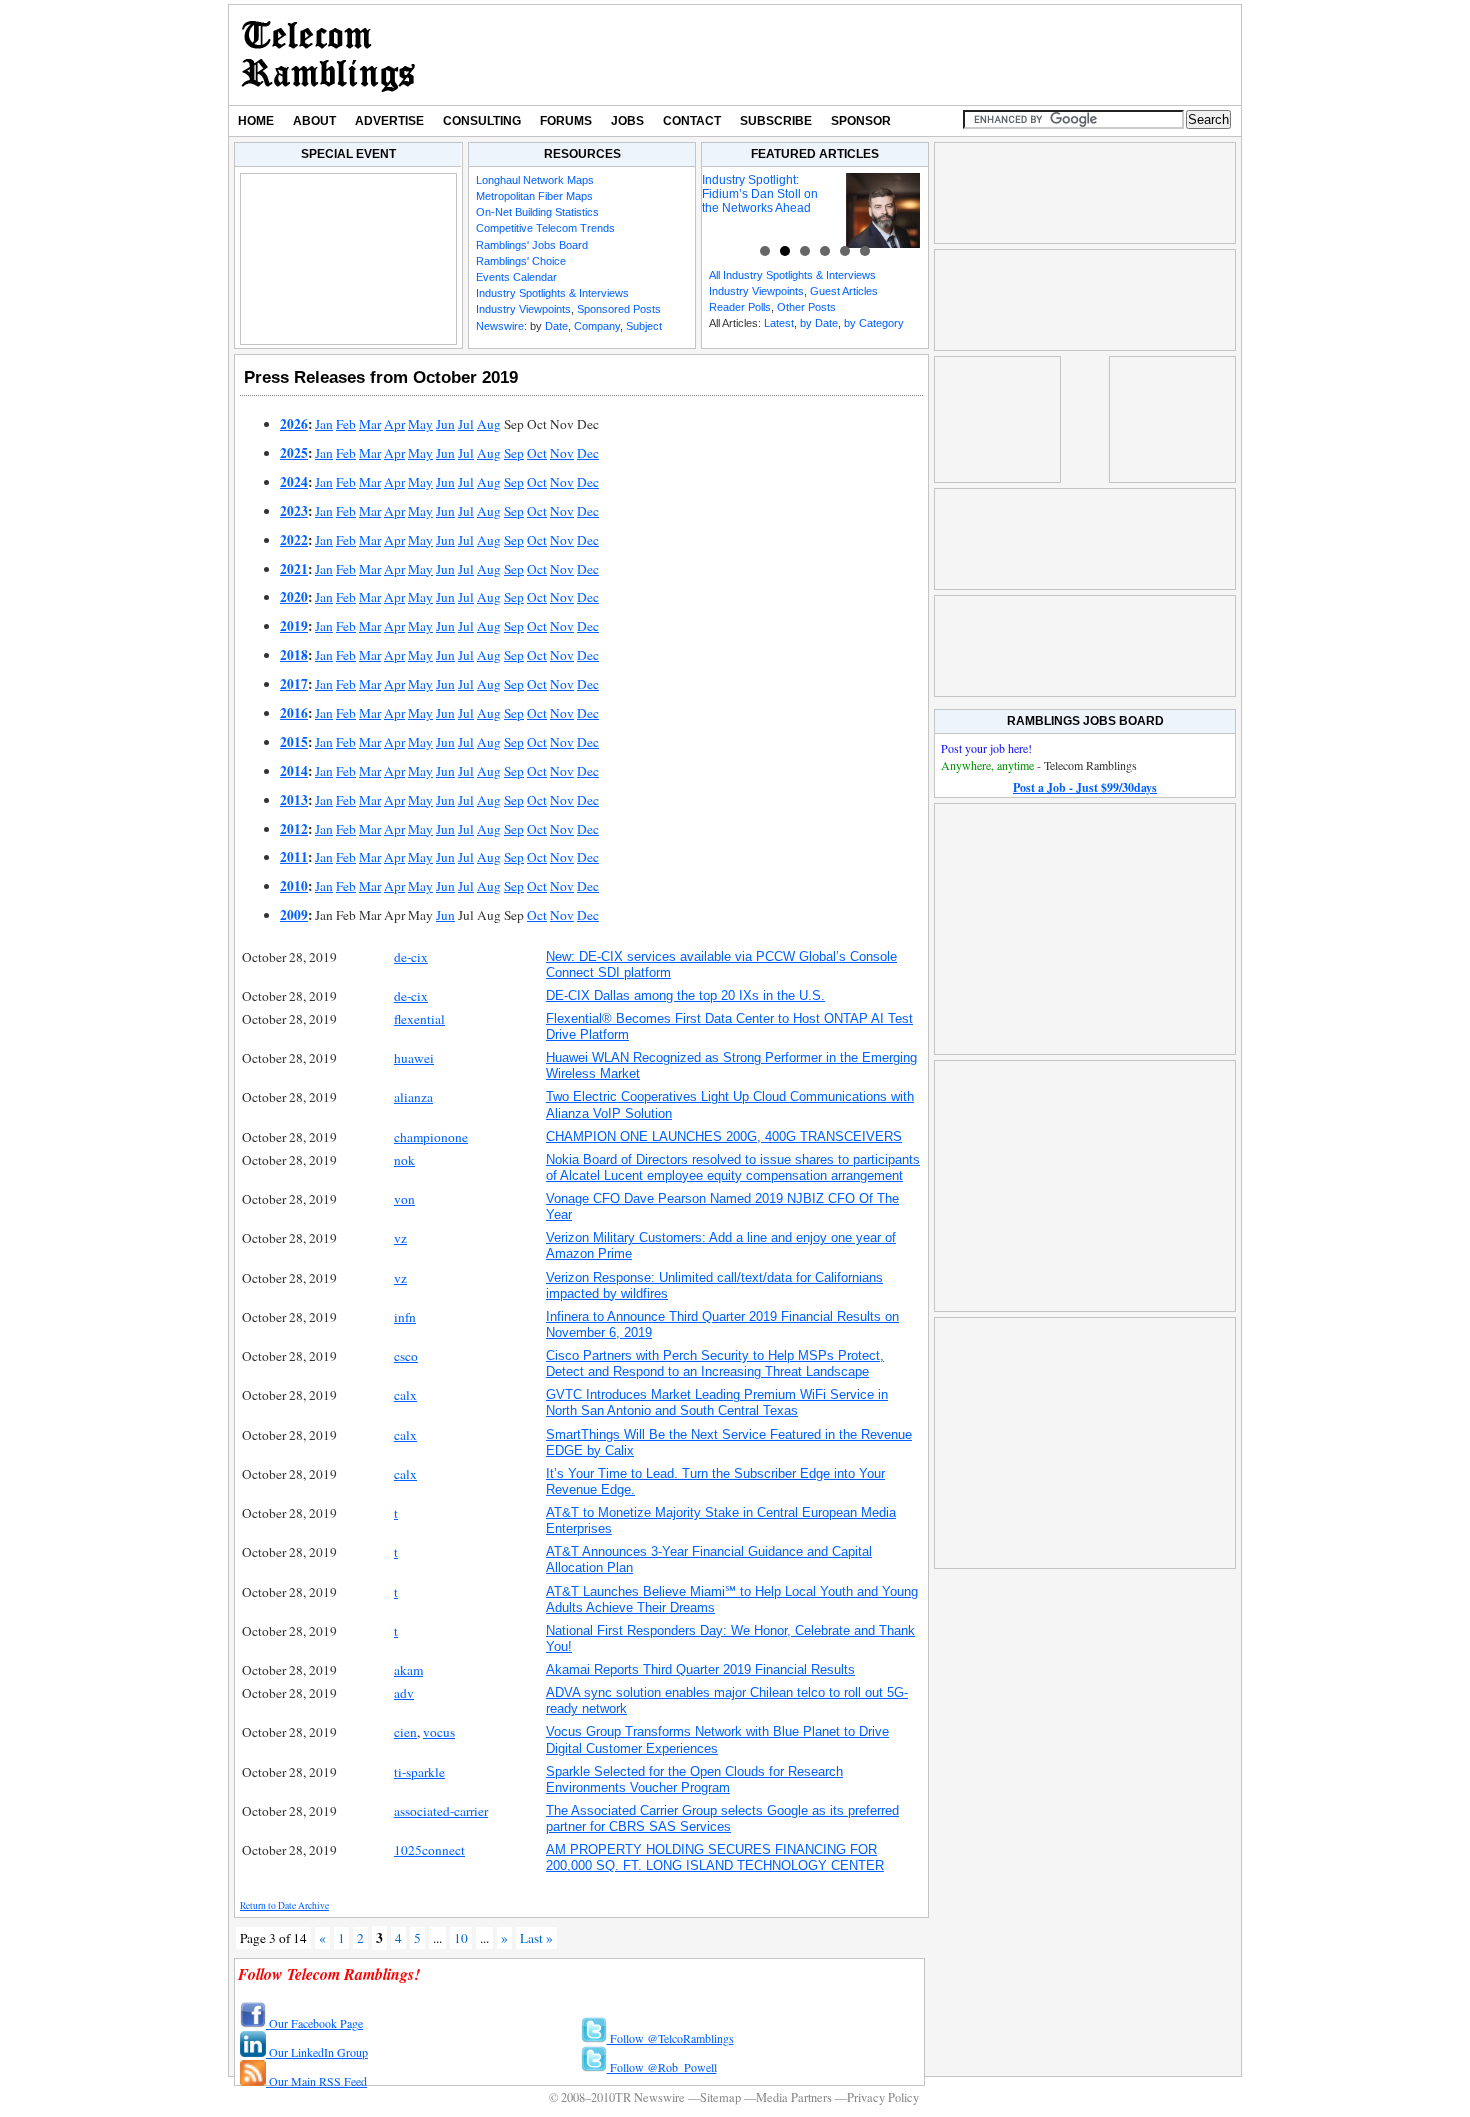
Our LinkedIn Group (317, 2052)
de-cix (411, 957)
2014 (294, 771)
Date (556, 326)
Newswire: (501, 326)
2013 (294, 800)
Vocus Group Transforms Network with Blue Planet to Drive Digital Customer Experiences (717, 1739)
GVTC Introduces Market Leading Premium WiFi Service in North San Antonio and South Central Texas (717, 1402)
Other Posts (806, 307)
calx (405, 1395)
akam (408, 1670)
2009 (294, 915)
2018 (294, 655)
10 (461, 1938)
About (314, 121)
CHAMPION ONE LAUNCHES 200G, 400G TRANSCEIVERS (724, 1136)
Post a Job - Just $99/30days (1085, 787)
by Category (874, 323)
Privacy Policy (883, 2097)
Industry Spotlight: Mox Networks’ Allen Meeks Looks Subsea (847, 194)
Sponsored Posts (619, 309)
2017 (294, 684)
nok (404, 1160)
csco (406, 1356)
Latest (779, 323)
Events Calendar (516, 277)
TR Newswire (328, 55)
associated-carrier (441, 1811)
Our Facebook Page (314, 2023)
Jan (324, 424)
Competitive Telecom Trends (545, 228)
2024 (294, 482)
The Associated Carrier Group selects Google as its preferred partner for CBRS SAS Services (722, 1818)
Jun (445, 424)
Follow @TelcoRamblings (670, 2038)
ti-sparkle (419, 1772)
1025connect (429, 1850)
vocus (439, 1732)
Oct (537, 453)
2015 (294, 742)
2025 (294, 453)
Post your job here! (986, 748)
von (404, 1199)
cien (405, 1732)
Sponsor (861, 121)
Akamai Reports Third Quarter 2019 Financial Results (700, 1669)
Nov (562, 453)
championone (431, 1137)
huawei (414, 1058)
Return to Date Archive (284, 1905)
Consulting (482, 121)
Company (597, 326)
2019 (294, 626)
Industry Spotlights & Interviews (552, 293)
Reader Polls (740, 307)
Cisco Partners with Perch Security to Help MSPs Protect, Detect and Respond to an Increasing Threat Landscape (715, 1363)
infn (405, 1317)
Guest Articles (844, 291)
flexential (419, 1019)
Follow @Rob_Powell (662, 2067)
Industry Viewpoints (523, 309)
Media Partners (794, 2097)
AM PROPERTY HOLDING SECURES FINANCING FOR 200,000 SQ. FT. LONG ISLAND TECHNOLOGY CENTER (715, 1857)
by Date (819, 323)
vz (400, 1238)
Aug (489, 424)
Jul (466, 424)
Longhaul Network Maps (535, 180)
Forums (566, 121)
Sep (514, 453)
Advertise (389, 121)
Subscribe (776, 121)
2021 (294, 569)
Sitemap (720, 2097)
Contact (692, 121)
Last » (536, 1938)
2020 (294, 597)
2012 (294, 829)
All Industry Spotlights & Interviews (792, 275)
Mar (370, 424)
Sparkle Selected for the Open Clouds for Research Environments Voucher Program (694, 1779)
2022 (294, 540)
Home (256, 121)
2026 (294, 424)
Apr (394, 424)
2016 (294, 713)
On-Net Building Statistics (537, 212)
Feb (346, 424)
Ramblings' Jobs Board (532, 245)
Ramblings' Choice (521, 261)
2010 (294, 886)
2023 (294, 511)
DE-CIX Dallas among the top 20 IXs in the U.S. (685, 995)
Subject (644, 326)
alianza (413, 1097)
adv (404, 1693)
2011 (294, 857)
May (420, 424)
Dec (588, 453)
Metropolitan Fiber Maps (534, 196)
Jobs (627, 121)
